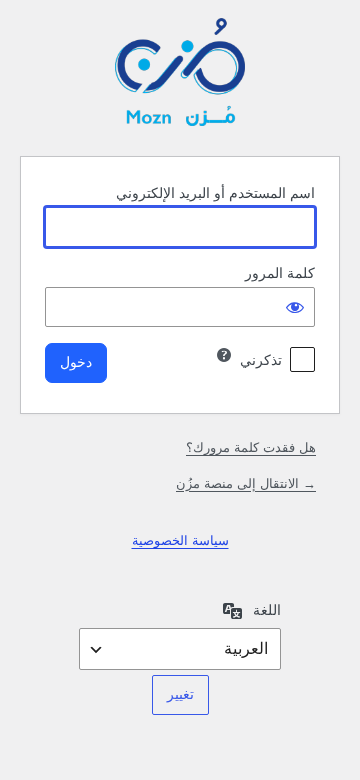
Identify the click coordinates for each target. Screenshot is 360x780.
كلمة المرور (280, 273)
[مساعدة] (224, 355)
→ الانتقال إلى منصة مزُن (246, 483)
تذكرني (261, 360)
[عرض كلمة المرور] (295, 307)
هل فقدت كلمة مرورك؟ (251, 447)
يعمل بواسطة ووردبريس (180, 75)
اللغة (267, 610)
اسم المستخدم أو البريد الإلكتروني (215, 193)
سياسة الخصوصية (180, 540)
